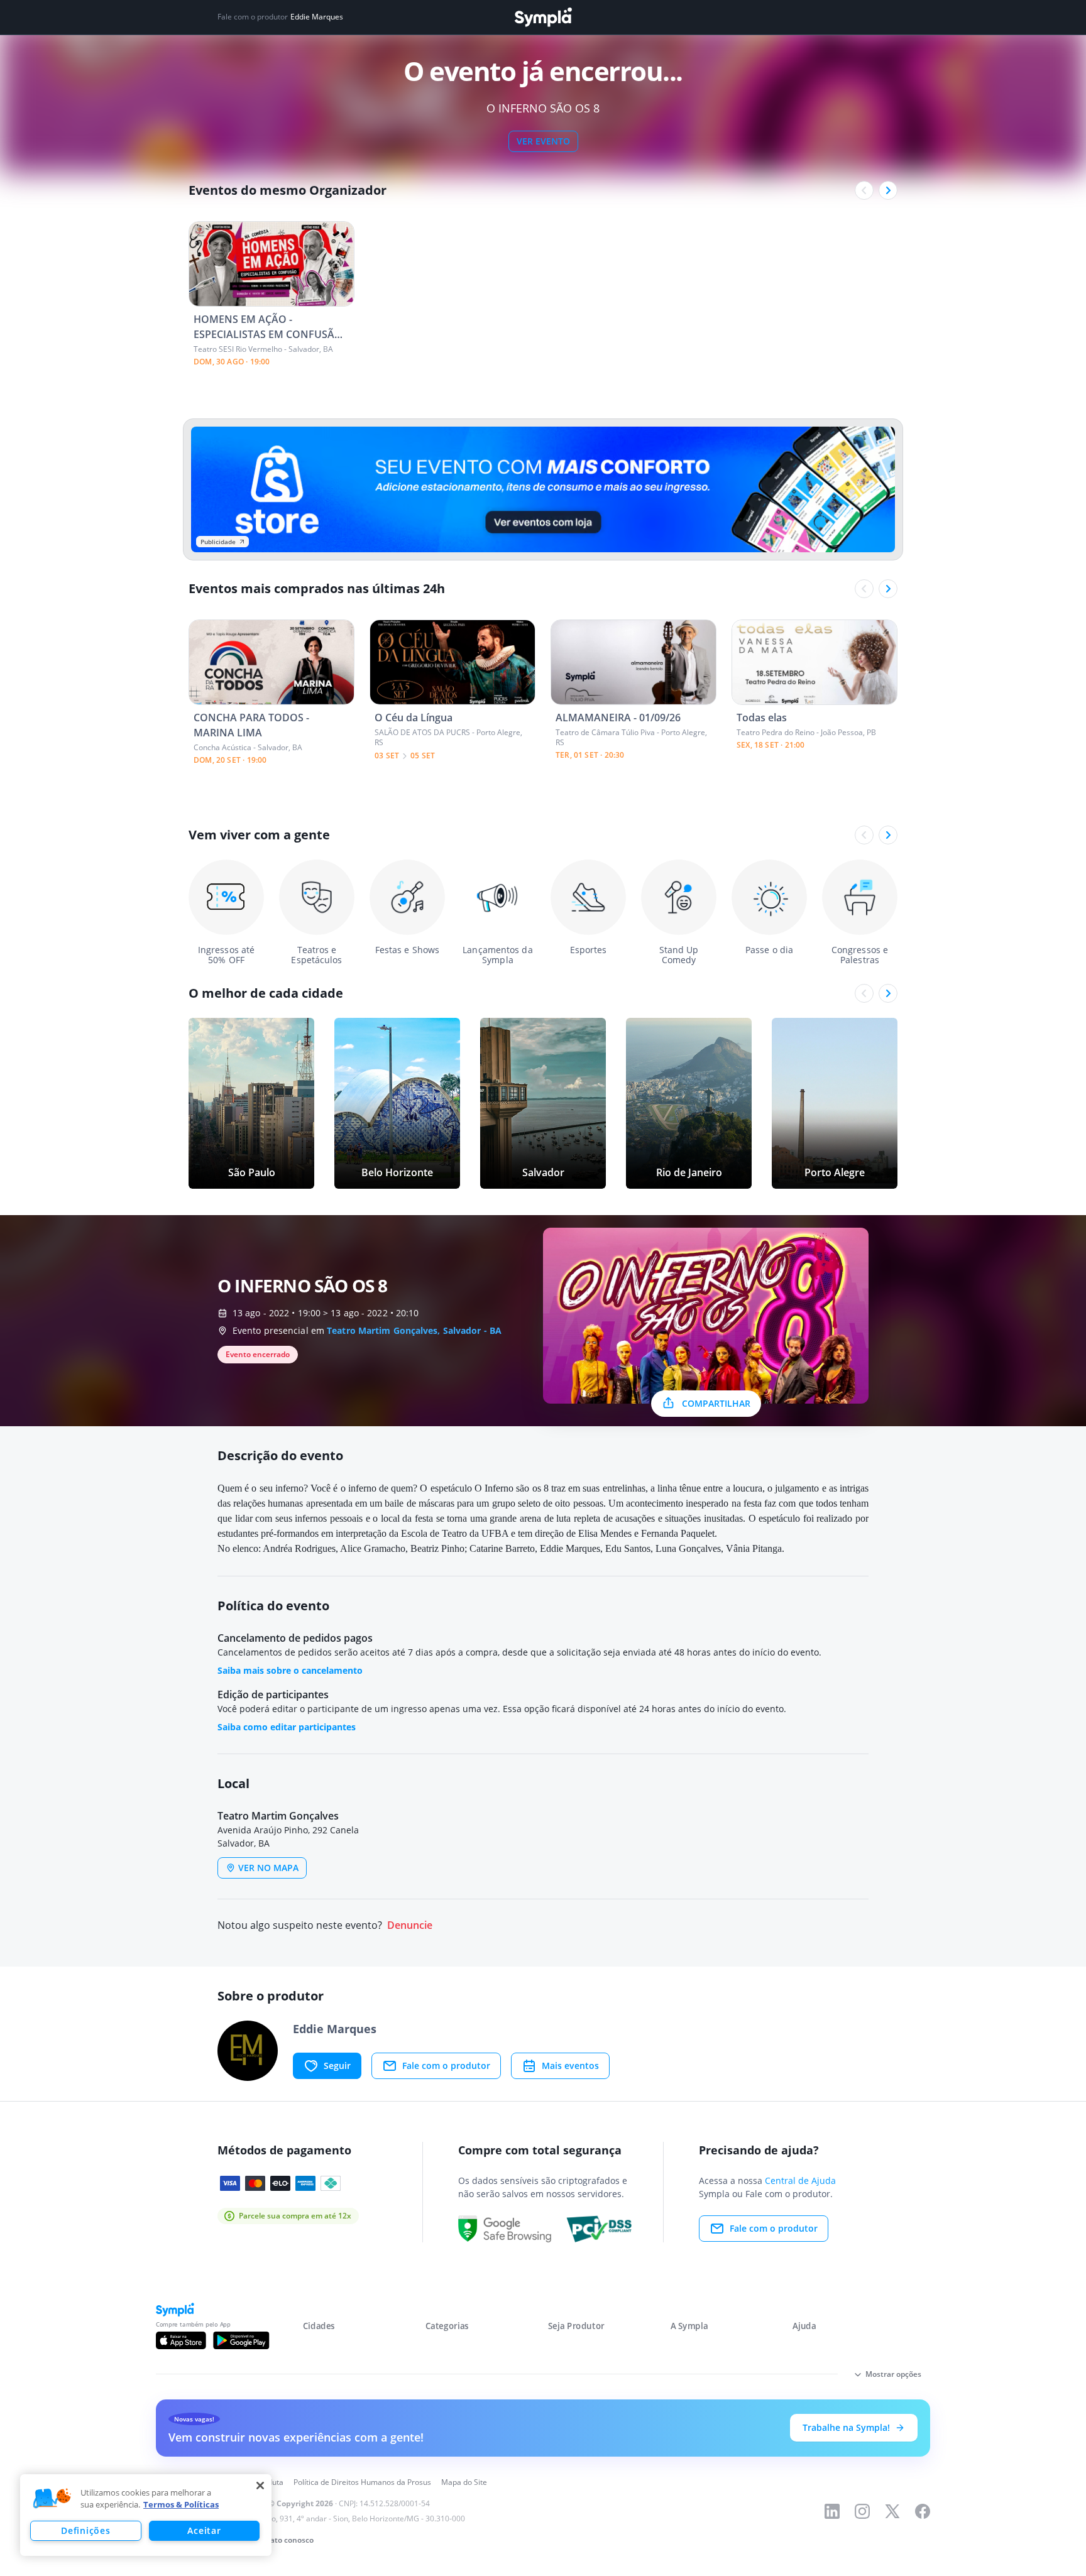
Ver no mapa (268, 1868)
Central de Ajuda (800, 2180)
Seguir (337, 2066)
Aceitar (204, 2530)
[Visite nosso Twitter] (892, 2511)
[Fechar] (260, 2486)
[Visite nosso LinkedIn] (832, 2511)
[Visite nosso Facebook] (923, 2511)
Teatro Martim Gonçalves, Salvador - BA (414, 1330)
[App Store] (181, 2340)
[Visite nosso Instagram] (862, 2511)
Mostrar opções (893, 2374)
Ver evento (543, 141)
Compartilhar (716, 1403)
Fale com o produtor (446, 2066)
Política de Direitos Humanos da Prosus (362, 2482)
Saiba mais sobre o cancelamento (290, 1670)
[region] (146, 2515)
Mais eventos (570, 2066)
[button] (52, 2499)
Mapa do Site (464, 2482)
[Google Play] (241, 2340)
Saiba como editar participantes (287, 1727)
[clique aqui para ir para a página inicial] (543, 17)
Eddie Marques (317, 17)
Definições (85, 2530)
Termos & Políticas (181, 2504)
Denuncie (410, 1925)
